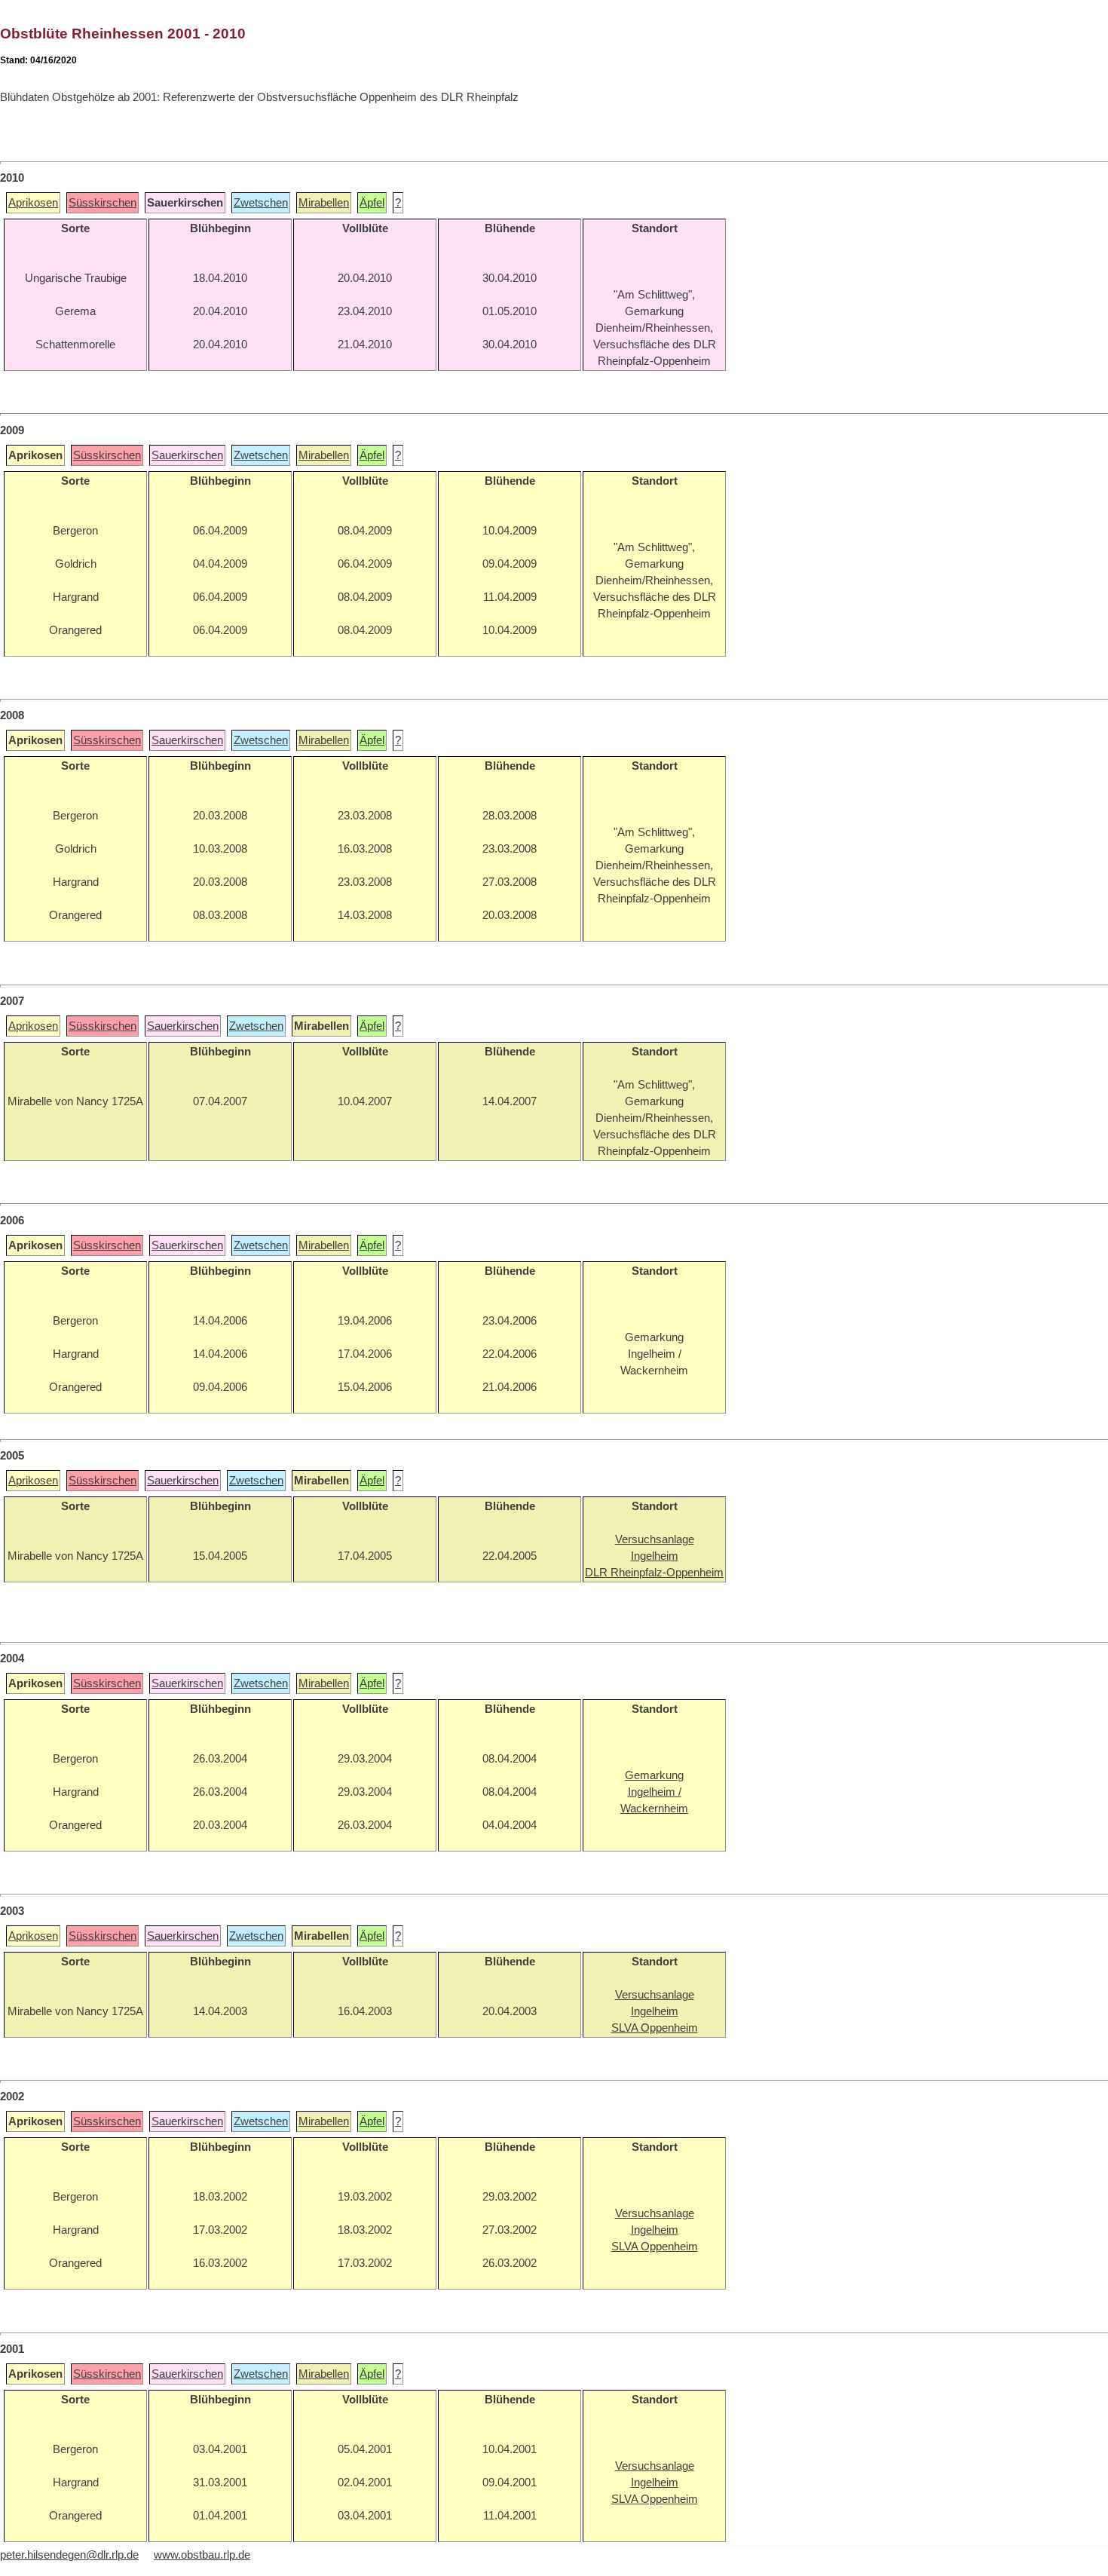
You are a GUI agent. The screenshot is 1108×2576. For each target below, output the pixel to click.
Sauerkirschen (187, 455)
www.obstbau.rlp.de (202, 2555)
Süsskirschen (103, 203)
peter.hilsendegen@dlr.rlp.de (69, 2555)
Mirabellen (324, 203)
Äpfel (372, 203)
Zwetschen (261, 203)
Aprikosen (33, 203)
